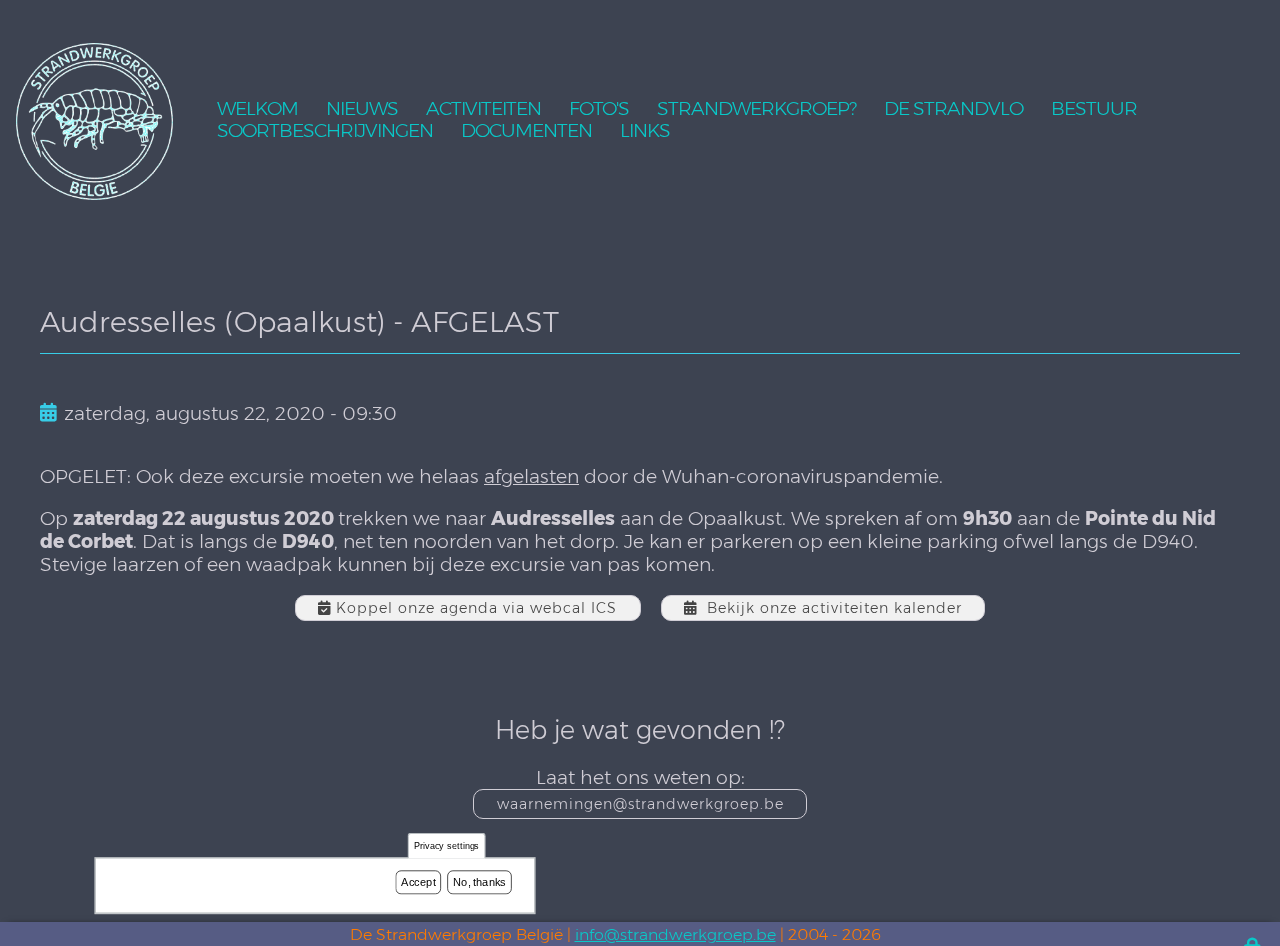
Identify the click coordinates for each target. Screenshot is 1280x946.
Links (645, 131)
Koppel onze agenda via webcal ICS (476, 608)
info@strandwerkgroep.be (675, 934)
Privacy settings (447, 846)
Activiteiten (483, 109)
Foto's (599, 109)
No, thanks (479, 882)
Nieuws (362, 109)
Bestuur (1094, 109)
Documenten (526, 131)
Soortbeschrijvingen (325, 131)
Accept (418, 882)
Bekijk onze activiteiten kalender (834, 608)
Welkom (257, 109)
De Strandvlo (953, 109)
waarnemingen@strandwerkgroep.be (640, 804)
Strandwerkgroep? (756, 109)
